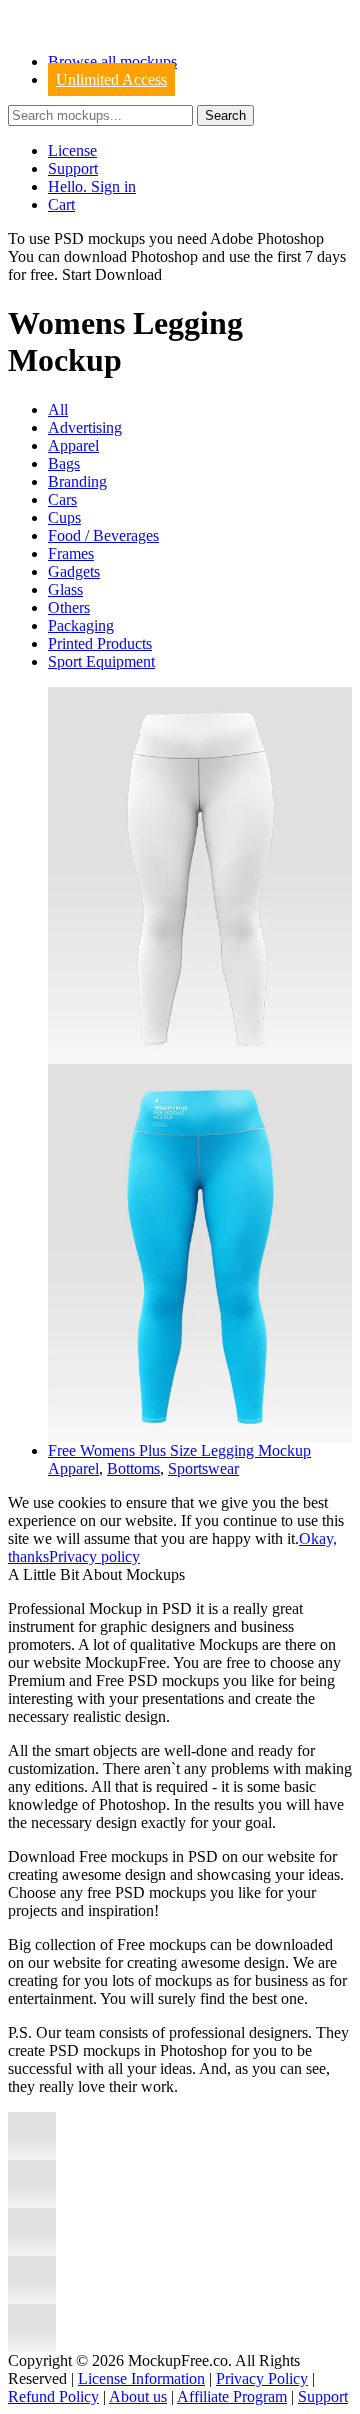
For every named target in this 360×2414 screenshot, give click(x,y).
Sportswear (203, 1468)
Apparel (73, 445)
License (72, 150)
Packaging (81, 625)
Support (73, 168)
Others (69, 607)
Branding (77, 481)
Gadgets (74, 571)
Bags (64, 463)
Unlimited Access (111, 79)
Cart (61, 204)
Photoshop (164, 256)
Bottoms (133, 1468)
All (58, 409)
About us (138, 2396)
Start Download (112, 274)
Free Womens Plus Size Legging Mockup (179, 1450)
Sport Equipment (101, 661)
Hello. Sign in (92, 186)
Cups (64, 517)
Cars (62, 499)
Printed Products (100, 643)
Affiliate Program (232, 2396)
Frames (71, 553)
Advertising (85, 427)
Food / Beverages (103, 535)
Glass (65, 589)
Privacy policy (94, 1556)
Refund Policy (53, 2396)
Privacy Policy (262, 2378)
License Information (141, 2378)
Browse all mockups (112, 61)
